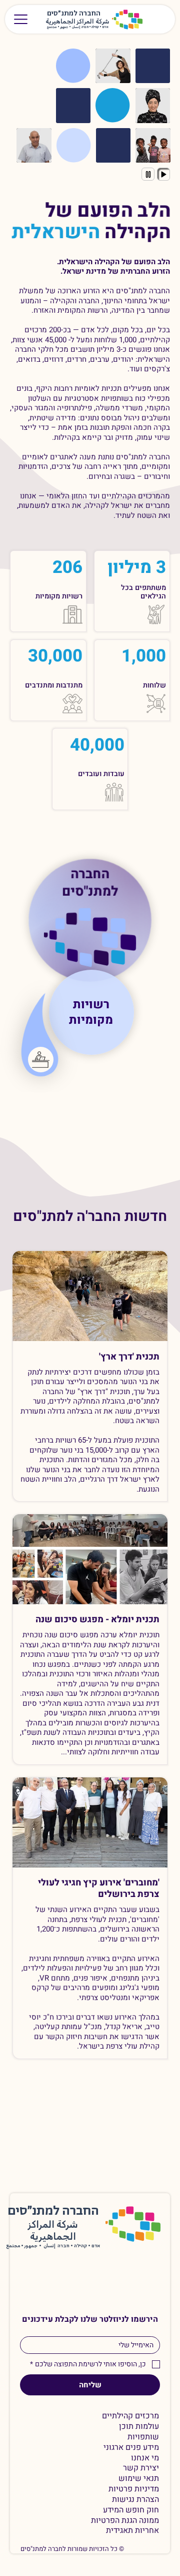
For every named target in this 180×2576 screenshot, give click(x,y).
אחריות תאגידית (132, 2531)
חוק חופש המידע (131, 2510)
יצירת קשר (141, 2468)
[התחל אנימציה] (163, 174)
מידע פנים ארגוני (131, 2448)
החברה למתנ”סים (53, 2211)
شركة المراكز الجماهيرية (77, 22)
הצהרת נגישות (135, 2500)
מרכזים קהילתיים (130, 2416)
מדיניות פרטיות (134, 2489)
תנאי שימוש (139, 2479)
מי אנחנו (145, 2458)
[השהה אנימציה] (148, 174)
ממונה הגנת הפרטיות (125, 2521)
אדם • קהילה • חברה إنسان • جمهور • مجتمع (78, 27)
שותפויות (143, 2437)
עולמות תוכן (139, 2427)
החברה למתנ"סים (90, 882)
